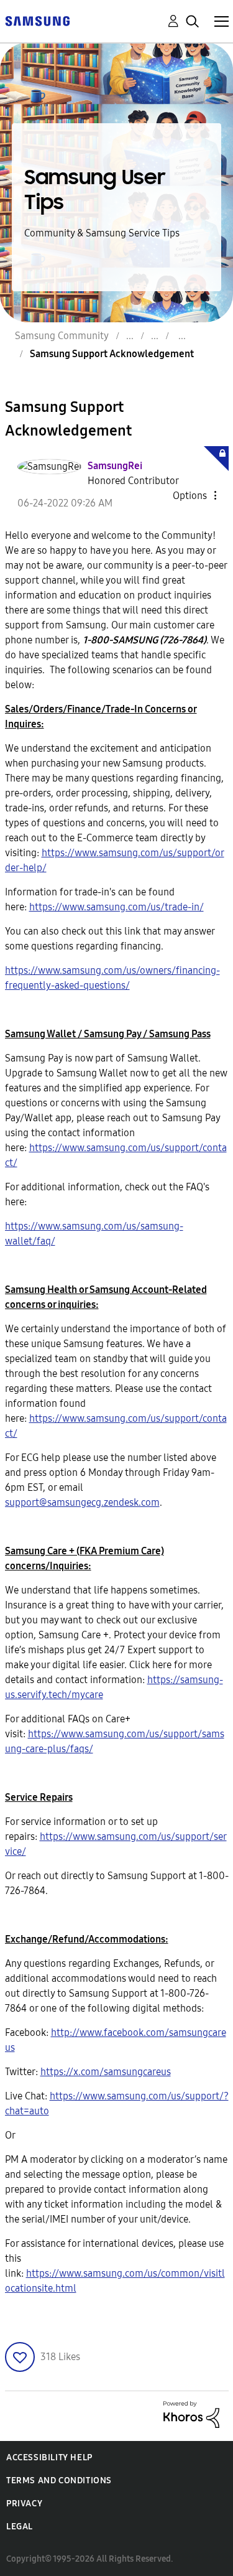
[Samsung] (37, 20)
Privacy (24, 2504)
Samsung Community (62, 336)
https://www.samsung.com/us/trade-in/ (116, 907)
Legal (20, 2527)
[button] (194, 495)
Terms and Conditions (59, 2480)
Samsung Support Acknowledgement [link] (112, 354)
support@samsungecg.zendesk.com (82, 1502)
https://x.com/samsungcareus (106, 2072)
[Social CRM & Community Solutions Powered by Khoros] (191, 2413)
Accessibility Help (49, 2457)
